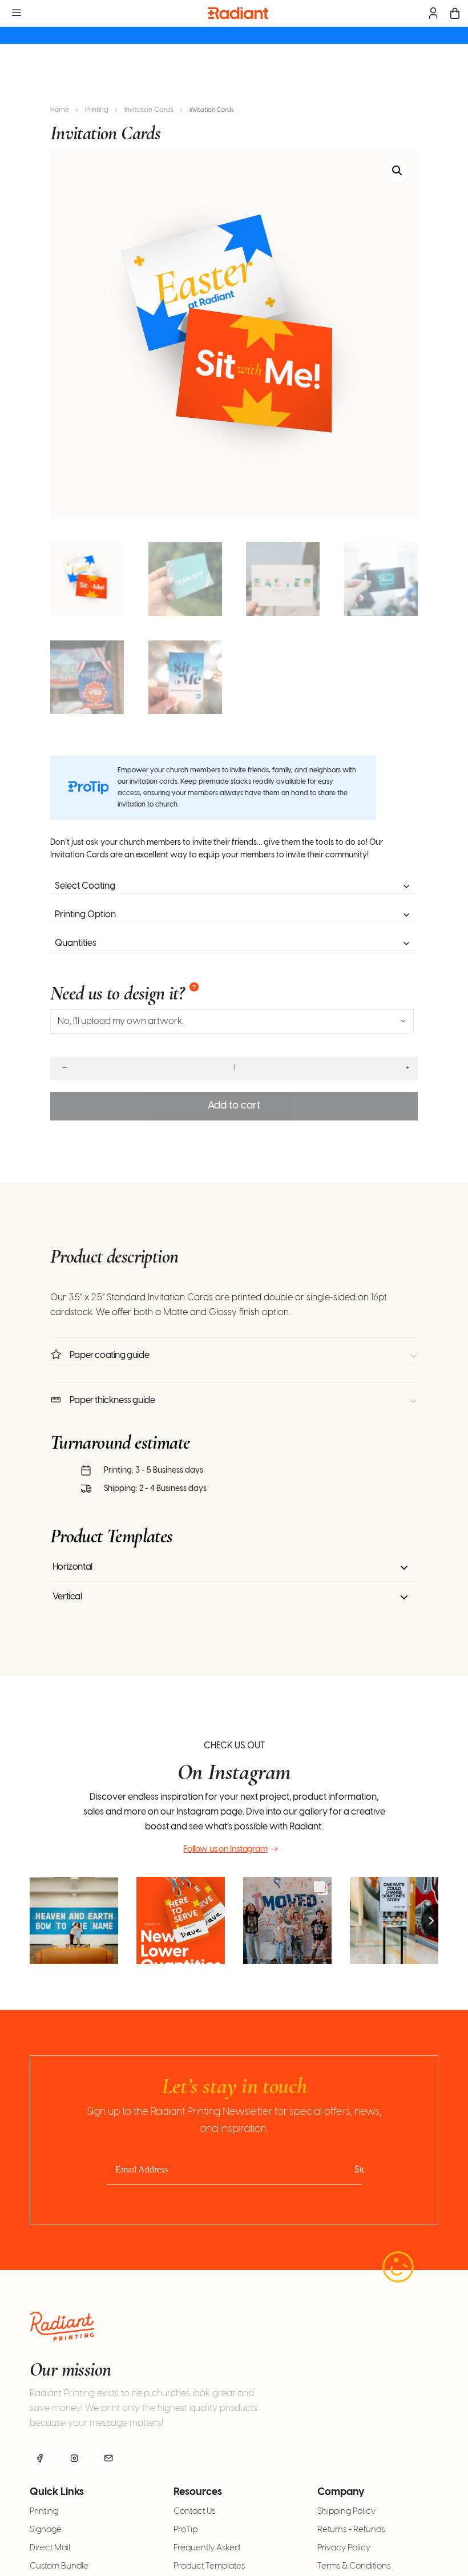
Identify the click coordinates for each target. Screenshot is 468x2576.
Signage (46, 2530)
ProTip (185, 2530)
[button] (397, 171)
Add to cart (234, 1106)
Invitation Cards (149, 110)
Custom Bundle (59, 2566)
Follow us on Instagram (225, 1849)
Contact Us (194, 2512)
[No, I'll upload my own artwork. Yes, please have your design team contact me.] (232, 1021)
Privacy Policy (344, 2548)
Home (60, 110)
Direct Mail (50, 2548)
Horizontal (72, 1567)
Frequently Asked (207, 2548)
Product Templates (209, 2566)
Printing (97, 110)
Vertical (67, 1597)
